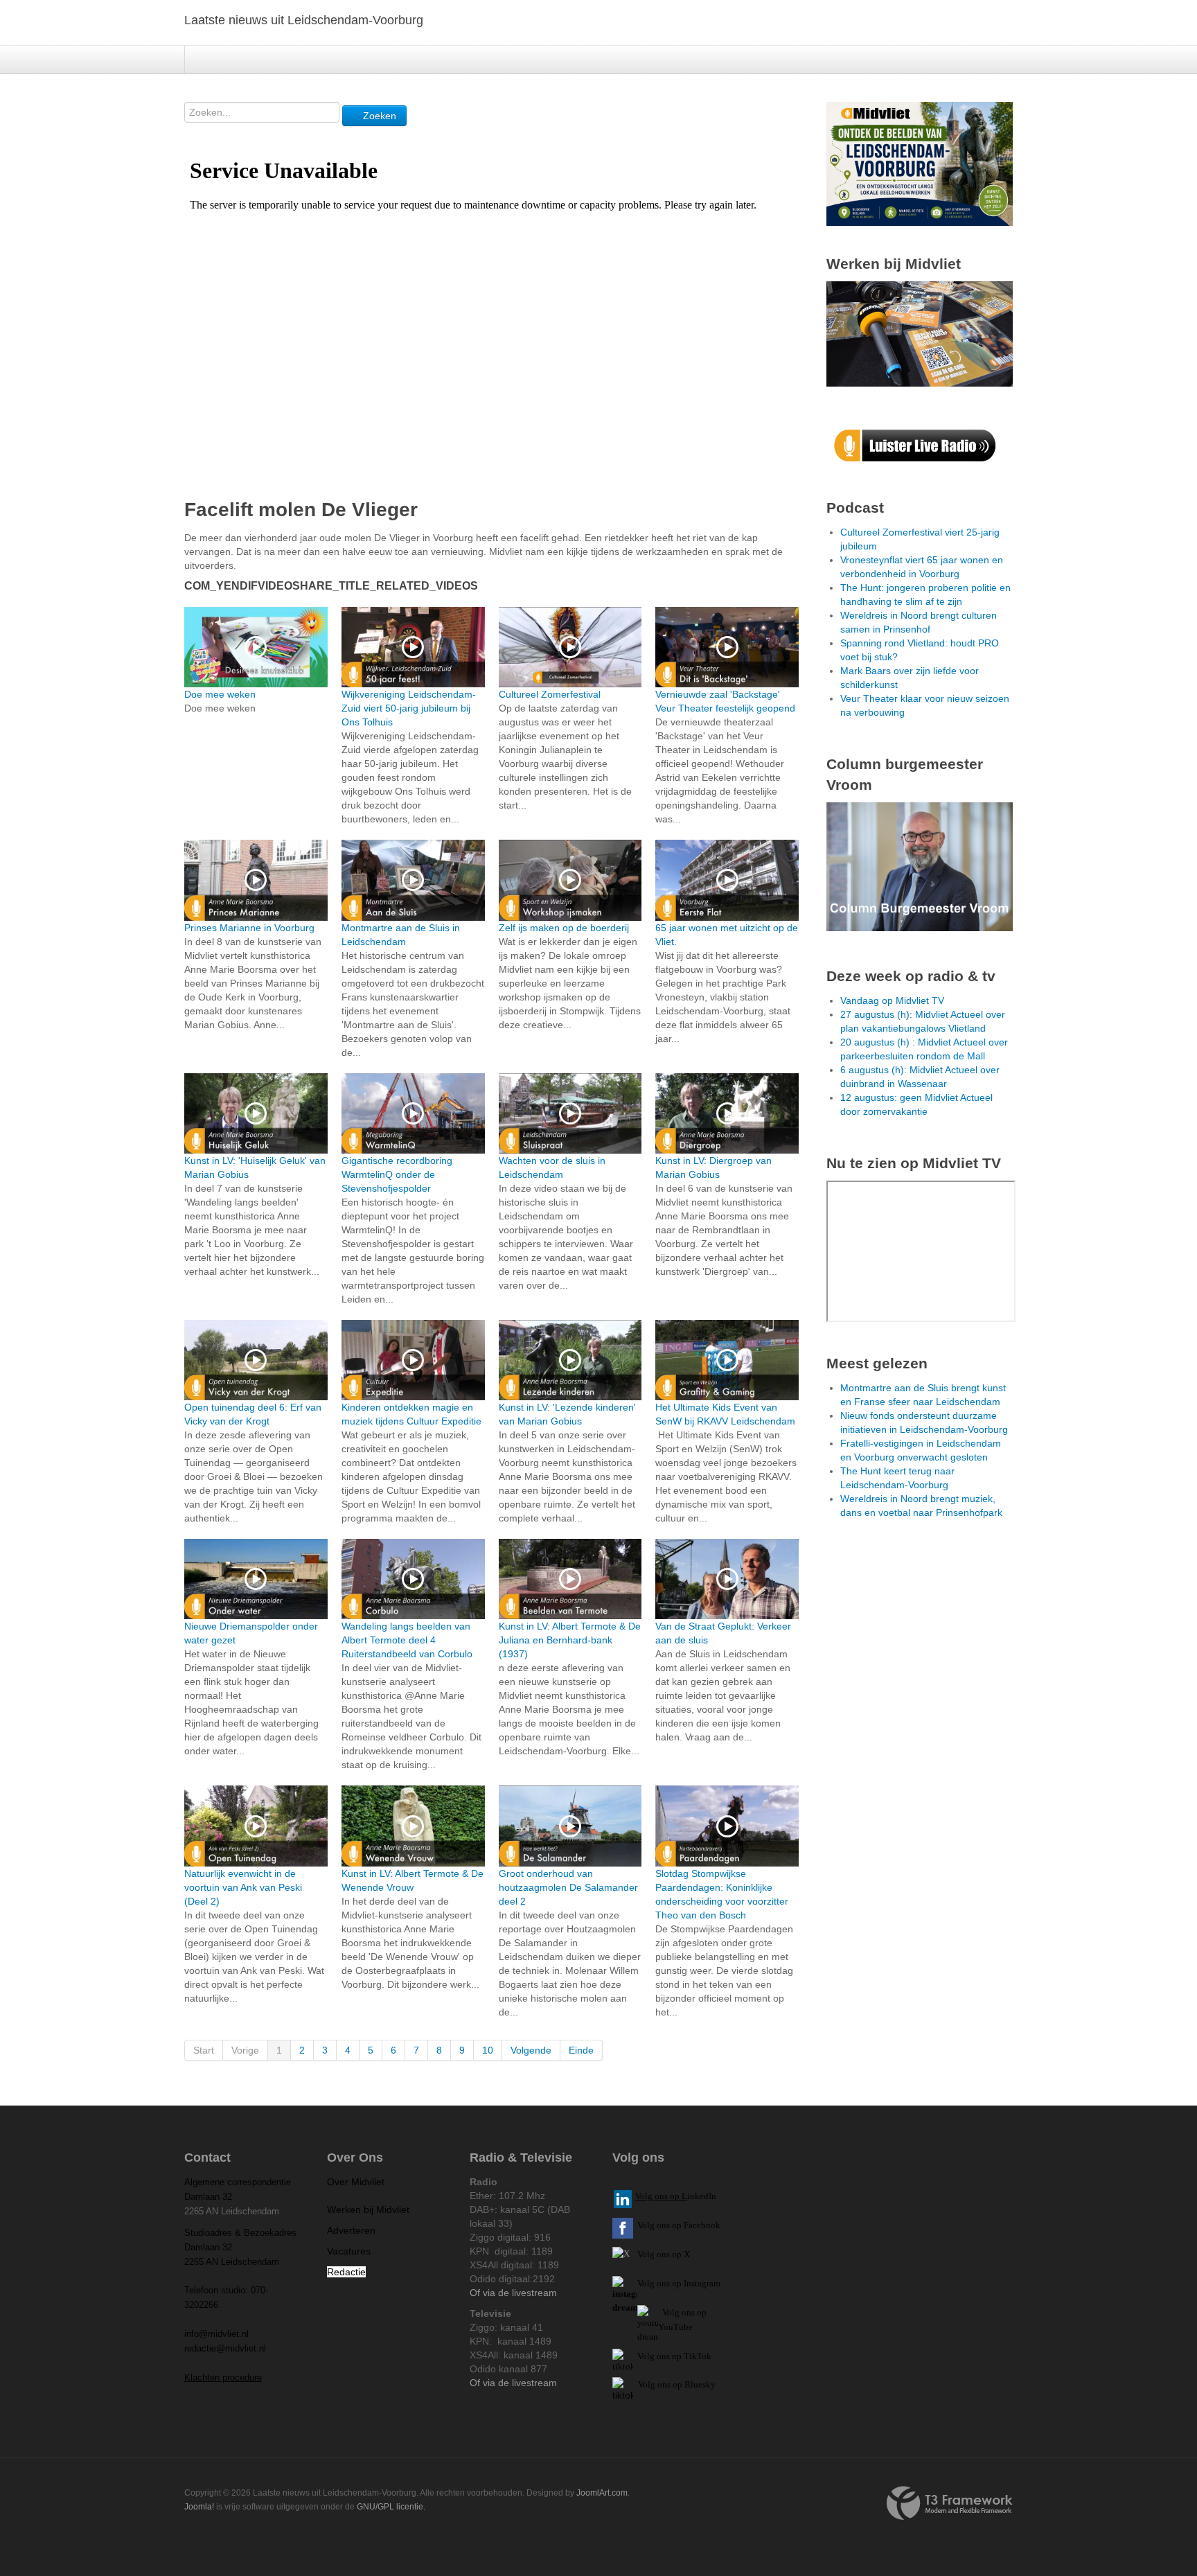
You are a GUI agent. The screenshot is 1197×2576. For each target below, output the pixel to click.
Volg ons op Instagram (679, 2283)
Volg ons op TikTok (673, 2356)
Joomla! (199, 2507)
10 (488, 2050)
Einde (581, 2050)
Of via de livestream (513, 2293)
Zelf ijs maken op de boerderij (564, 928)
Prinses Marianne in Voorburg (249, 928)
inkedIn (676, 2196)
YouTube (675, 2327)
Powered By (950, 2503)
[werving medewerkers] (920, 333)
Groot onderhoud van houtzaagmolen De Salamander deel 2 (568, 1887)
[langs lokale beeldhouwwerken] (920, 163)
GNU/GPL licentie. (391, 2507)
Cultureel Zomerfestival (550, 694)
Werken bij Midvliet (368, 2209)
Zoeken (378, 116)
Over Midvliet (356, 2182)
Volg (672, 2312)
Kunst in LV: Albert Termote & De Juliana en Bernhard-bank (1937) (570, 1640)
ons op (694, 2312)
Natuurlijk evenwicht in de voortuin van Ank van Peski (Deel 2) (243, 1887)
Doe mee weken (220, 694)
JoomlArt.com (602, 2493)
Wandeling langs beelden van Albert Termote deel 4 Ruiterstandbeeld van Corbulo (407, 1640)
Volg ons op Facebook (677, 2225)
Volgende (531, 2050)
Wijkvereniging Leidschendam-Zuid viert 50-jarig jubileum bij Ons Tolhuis (409, 708)
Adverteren (351, 2230)
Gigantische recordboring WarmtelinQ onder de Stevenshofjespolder (397, 1174)
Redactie (346, 2272)
